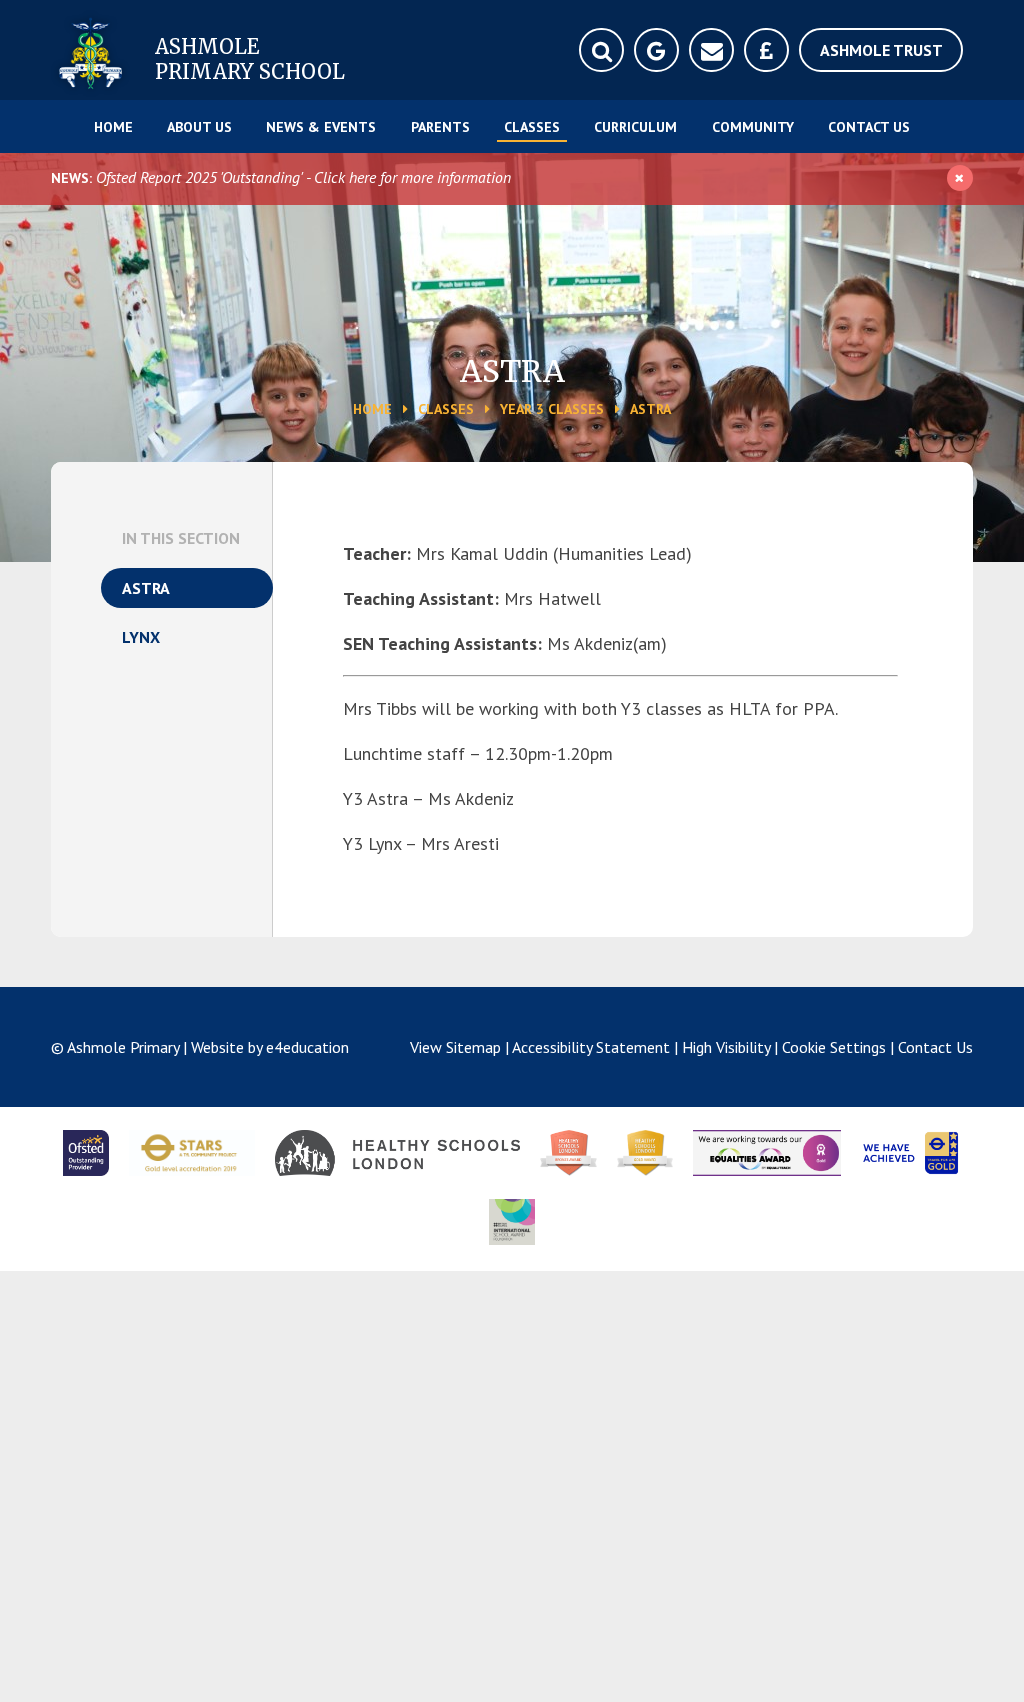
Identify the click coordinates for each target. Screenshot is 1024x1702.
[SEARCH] (601, 50)
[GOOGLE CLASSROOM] (656, 50)
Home (372, 409)
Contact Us (935, 1047)
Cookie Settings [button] (834, 1047)
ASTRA (650, 409)
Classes (446, 409)
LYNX (141, 637)
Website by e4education (270, 1047)
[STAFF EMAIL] (711, 50)
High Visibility (726, 1047)
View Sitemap (455, 1047)
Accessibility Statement (591, 1047)
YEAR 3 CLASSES (552, 409)
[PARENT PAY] (766, 50)
